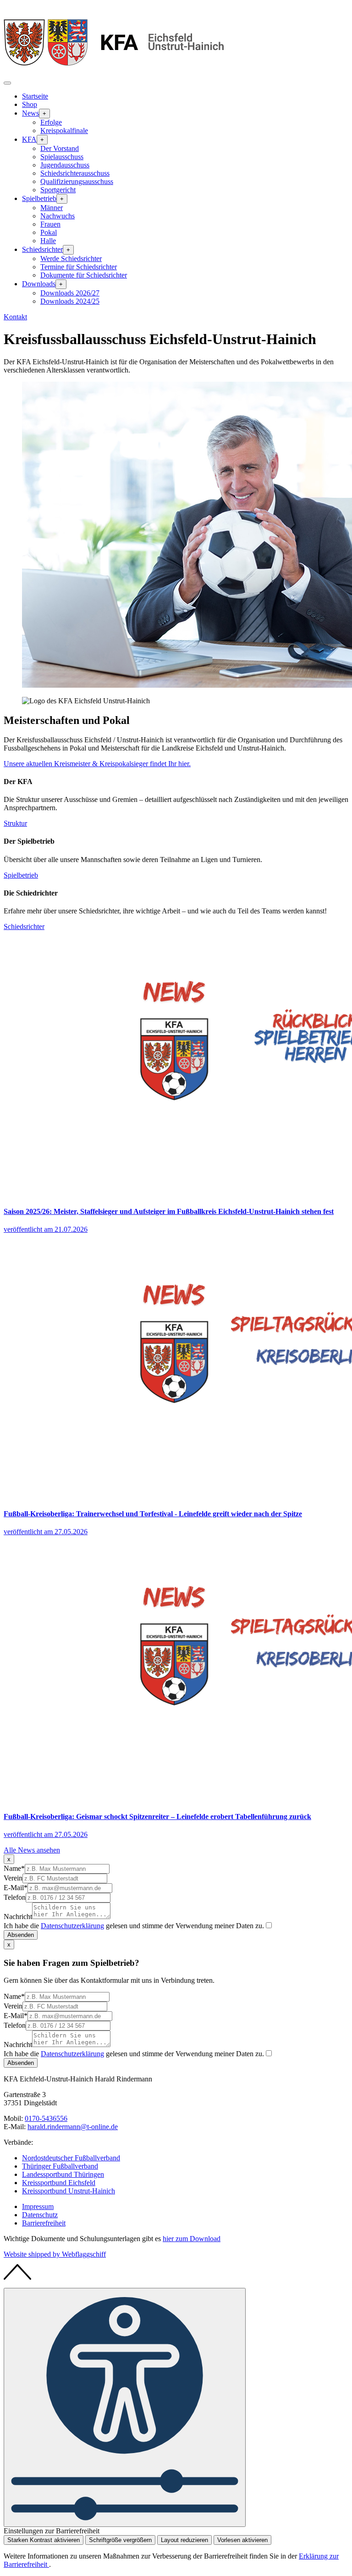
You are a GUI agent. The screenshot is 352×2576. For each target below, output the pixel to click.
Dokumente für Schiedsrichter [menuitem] (84, 275)
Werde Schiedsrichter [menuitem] (71, 259)
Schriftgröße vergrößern (120, 2540)
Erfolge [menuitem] (51, 122)
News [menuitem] (30, 113)
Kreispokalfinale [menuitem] (64, 131)
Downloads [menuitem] (39, 284)
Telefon (15, 1897)
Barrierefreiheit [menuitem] (44, 2223)
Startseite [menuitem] (35, 96)
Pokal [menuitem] (49, 232)
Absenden (21, 1935)
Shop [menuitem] (30, 104)
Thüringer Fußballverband (60, 2166)
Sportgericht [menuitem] (58, 190)
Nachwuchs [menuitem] (58, 216)
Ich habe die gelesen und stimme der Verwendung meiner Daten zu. (134, 1926)
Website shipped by (55, 2254)
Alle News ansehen (32, 1850)
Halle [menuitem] (48, 241)
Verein (13, 1878)
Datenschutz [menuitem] (40, 2215)
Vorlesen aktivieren (242, 2540)
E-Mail (16, 1888)
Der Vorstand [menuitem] (60, 148)
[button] (7, 83)
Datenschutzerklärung (72, 1926)
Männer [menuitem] (52, 208)
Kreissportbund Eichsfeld (59, 2183)
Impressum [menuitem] (38, 2206)
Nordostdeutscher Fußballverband (71, 2158)
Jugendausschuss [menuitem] (65, 165)
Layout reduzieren (184, 2540)
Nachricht (18, 1917)
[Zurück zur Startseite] (114, 72)
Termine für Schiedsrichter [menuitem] (79, 267)
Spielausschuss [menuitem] (62, 157)
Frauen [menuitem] (50, 224)
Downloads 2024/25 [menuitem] (70, 301)
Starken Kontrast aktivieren (44, 2540)
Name (14, 1868)
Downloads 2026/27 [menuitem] (70, 293)
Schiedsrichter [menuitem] (42, 249)
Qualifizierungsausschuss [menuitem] (77, 181)
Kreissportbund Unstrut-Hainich (69, 2191)
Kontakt (15, 317)
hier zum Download (192, 2239)
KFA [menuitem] (29, 139)
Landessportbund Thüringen (63, 2174)
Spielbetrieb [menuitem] (39, 198)
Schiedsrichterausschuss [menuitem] (75, 173)
